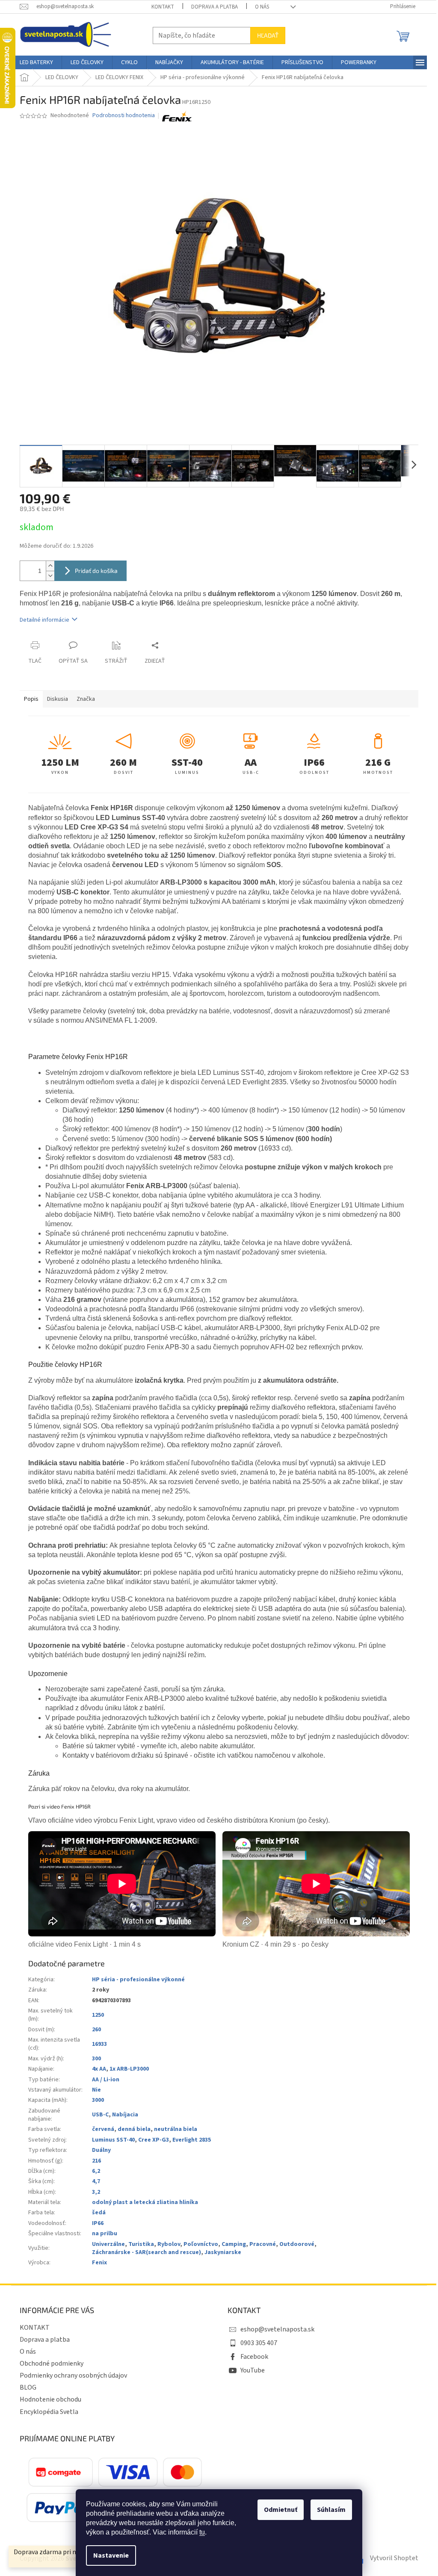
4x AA (99, 2069)
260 (96, 2030)
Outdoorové (297, 2244)
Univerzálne (108, 2244)
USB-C (100, 2115)
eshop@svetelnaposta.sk (277, 2329)
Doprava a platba (215, 7)
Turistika (141, 2244)
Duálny (101, 2150)
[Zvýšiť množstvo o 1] (50, 566)
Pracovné (263, 2244)
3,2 (96, 2192)
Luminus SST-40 (113, 2140)
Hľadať (268, 35)
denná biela (134, 2129)
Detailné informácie (44, 620)
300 (96, 2059)
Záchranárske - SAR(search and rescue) (146, 2252)
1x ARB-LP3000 (129, 2069)
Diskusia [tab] (58, 699)
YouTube (253, 2370)
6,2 (96, 2171)
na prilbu (105, 2234)
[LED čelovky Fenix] (177, 116)
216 (96, 2161)
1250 (98, 2015)
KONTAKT (163, 7)
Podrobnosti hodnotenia (124, 116)
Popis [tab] (31, 699)
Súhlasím (331, 2510)
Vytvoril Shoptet (394, 2558)
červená (103, 2129)
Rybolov (169, 2244)
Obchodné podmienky (52, 2364)
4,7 (96, 2181)
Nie (96, 2090)
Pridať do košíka (96, 571)
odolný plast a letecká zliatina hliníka (145, 2202)
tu (202, 2532)
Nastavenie (111, 2555)
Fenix (99, 2263)
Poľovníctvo (201, 2244)
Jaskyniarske (223, 2252)
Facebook (254, 2357)
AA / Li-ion (106, 2080)
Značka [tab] (86, 699)
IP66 (98, 2223)
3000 (98, 2100)
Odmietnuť (281, 2510)
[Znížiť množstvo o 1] (50, 576)
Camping (234, 2244)
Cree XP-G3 (154, 2140)
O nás (262, 7)
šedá (99, 2213)
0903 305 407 (259, 2343)
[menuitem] (36, 62)
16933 (99, 2044)
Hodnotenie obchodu (50, 2399)
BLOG (28, 2387)
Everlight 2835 (192, 2140)
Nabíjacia (125, 2115)
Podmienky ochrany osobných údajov (73, 2375)
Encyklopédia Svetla (49, 2412)
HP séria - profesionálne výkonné (138, 1980)
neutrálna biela (176, 2129)
